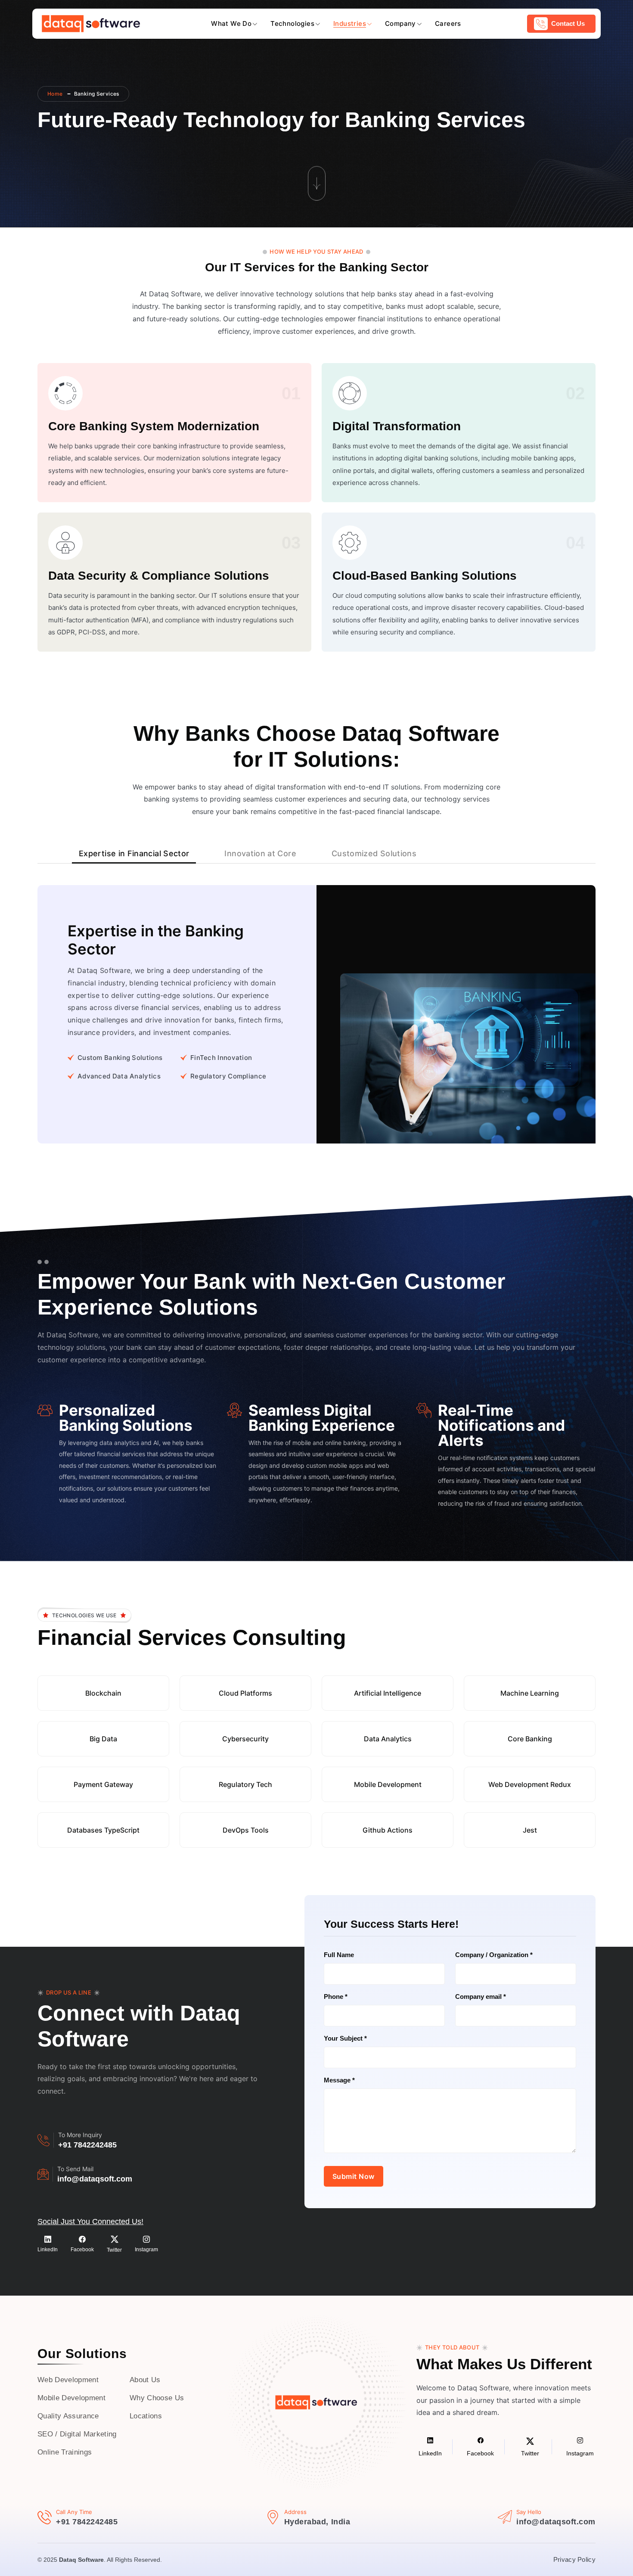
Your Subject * (345, 2038)
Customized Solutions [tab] (374, 853)
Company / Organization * (494, 1955)
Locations (146, 2416)
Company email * (481, 1996)
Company (400, 23)
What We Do (231, 23)
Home (55, 94)
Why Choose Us (157, 2398)
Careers (448, 23)
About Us (145, 2380)
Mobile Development (71, 2398)
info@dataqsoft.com (95, 2179)
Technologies (292, 23)
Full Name (339, 1955)
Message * (339, 2080)
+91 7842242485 (87, 2145)
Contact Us (568, 23)
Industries (350, 23)
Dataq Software (81, 2560)
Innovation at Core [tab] (260, 853)
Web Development (68, 2380)
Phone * (336, 1996)
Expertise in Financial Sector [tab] (134, 853)
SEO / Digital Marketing (77, 2434)
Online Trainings (65, 2452)
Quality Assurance (68, 2416)
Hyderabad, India (317, 2522)
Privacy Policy (574, 2559)
